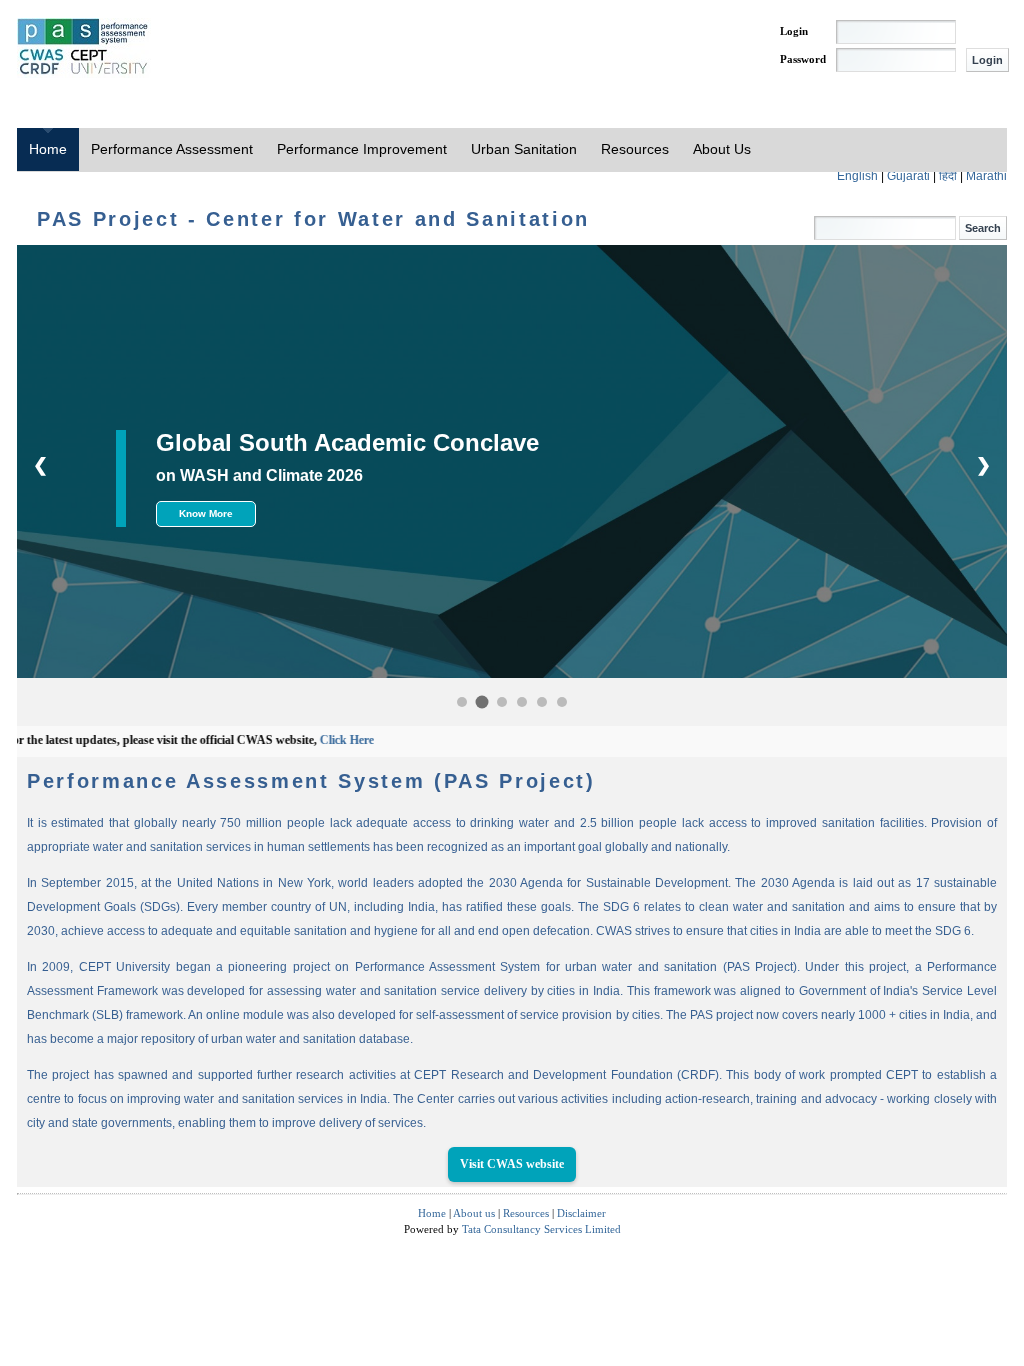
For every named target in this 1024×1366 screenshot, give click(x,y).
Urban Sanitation (524, 149)
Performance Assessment (172, 149)
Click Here (313, 740)
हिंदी (949, 176)
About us (474, 1213)
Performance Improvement (362, 149)
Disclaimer (581, 1213)
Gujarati (910, 176)
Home (48, 149)
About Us (722, 149)
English (859, 176)
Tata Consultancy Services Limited (541, 1229)
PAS (84, 48)
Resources (635, 149)
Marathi (986, 176)
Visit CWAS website (512, 1164)
